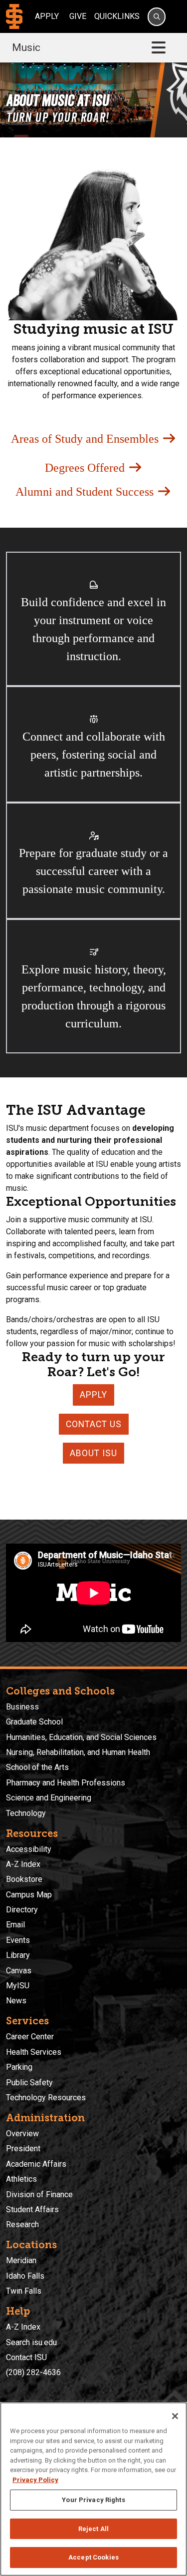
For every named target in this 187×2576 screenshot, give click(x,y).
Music (26, 47)
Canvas (19, 1971)
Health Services (34, 2052)
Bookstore (24, 1879)
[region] (93, 2489)
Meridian (21, 2260)
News (16, 2001)
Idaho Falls (25, 2276)
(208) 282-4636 (33, 2372)
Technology (26, 1813)
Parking (19, 2067)
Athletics (21, 2179)
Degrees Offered (86, 468)
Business (22, 1707)
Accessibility (29, 1849)
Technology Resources (46, 2098)
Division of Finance (39, 2194)
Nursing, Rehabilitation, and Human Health (78, 1752)
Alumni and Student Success (86, 492)
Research (22, 2224)
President (23, 2148)
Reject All (93, 2529)
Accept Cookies (93, 2557)
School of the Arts (37, 1767)
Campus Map (29, 1895)
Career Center (30, 2037)
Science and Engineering (49, 1798)
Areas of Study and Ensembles (86, 439)
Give (78, 16)
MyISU (18, 1986)
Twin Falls (24, 2291)
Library (18, 1955)
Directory (22, 1910)
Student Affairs (32, 2209)
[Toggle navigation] (159, 48)
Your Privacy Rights (93, 2500)
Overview (22, 2134)
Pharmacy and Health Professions (66, 1783)
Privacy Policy (35, 2480)
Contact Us (94, 1424)
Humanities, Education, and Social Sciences (81, 1737)
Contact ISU (26, 2357)
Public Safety (29, 2083)
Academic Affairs (36, 2164)
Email (15, 1925)
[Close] (175, 2416)
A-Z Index (23, 1864)
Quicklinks (117, 16)
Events (18, 1940)
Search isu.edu (31, 2342)
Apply (47, 16)
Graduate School (34, 1722)
